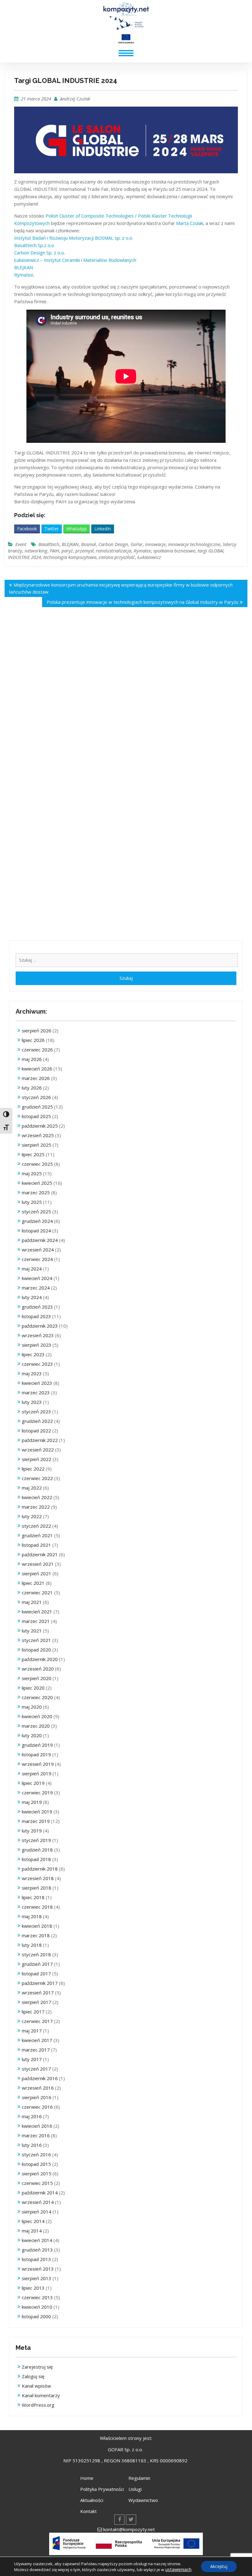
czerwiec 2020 (37, 1697)
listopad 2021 (36, 1545)
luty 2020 (32, 1735)
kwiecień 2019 (37, 1812)
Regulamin (139, 2478)
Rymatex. (24, 275)
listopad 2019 (36, 1754)
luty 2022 (32, 1516)
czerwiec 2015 (37, 2183)
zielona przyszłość (117, 557)
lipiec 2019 (33, 1783)
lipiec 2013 (33, 2288)
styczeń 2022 (36, 1526)
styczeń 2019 (36, 1840)
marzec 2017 (36, 2050)
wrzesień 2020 (38, 1669)
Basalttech (49, 544)
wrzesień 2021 (38, 1564)
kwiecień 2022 (37, 1497)
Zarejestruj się (37, 2367)
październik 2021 (40, 1554)
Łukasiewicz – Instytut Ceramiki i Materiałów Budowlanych (75, 260)
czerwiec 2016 (37, 2107)
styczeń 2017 (36, 2069)
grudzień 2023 (37, 1307)
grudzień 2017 (37, 1964)
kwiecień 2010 (37, 2307)
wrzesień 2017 (38, 1993)
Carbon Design (113, 544)
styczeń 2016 (36, 2154)
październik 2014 (40, 2193)
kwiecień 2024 (37, 1278)
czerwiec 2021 (37, 1592)
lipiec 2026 (33, 1040)
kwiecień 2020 (37, 1716)
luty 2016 (32, 2145)
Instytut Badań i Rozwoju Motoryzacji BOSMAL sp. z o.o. (74, 238)
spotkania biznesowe (174, 551)
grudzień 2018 (37, 1850)
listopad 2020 (36, 1650)
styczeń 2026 (36, 1097)
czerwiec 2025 (37, 1164)
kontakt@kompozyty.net (129, 2529)
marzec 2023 (36, 1392)
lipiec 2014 (33, 2221)
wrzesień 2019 (38, 1764)
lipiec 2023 (33, 1354)
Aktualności (92, 2500)
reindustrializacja (114, 551)
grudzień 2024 (37, 1221)
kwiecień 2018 (37, 1926)
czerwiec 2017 (37, 2021)
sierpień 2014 (37, 2212)
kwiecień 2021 (37, 1612)
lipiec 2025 (33, 1154)
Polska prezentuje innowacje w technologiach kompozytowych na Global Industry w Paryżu (143, 602)
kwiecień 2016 (37, 2126)
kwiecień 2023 (37, 1383)
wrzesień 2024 (38, 1250)
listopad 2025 (36, 1116)
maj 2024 (32, 1269)
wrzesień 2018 (38, 1878)
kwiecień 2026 (37, 1069)
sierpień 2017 (37, 2002)
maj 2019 (32, 1802)
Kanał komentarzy (41, 2395)
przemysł (84, 551)
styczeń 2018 (36, 1954)
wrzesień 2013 (38, 2269)
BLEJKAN (24, 267)
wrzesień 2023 (38, 1335)
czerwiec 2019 (37, 1793)
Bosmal (89, 544)
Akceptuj (219, 2566)
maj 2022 (32, 1488)
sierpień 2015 (37, 2173)
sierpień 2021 (37, 1573)
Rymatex (142, 551)
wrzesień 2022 (38, 1450)
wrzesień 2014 (38, 2202)
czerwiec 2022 (37, 1478)
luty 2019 (32, 1831)
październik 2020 (40, 1659)
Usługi (135, 2489)
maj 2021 (32, 1602)
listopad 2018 (36, 1859)
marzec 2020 (36, 1726)
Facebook (27, 529)
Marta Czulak (190, 223)
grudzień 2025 (37, 1107)
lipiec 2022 (33, 1469)
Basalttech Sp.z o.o (34, 245)
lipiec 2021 (33, 1583)
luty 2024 (32, 1297)
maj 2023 (32, 1373)
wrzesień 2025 (38, 1135)
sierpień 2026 (37, 1031)
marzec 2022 (36, 1507)
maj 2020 (32, 1707)
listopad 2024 (36, 1231)
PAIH (54, 551)
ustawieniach (178, 2569)
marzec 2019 (36, 1821)
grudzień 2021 (37, 1535)
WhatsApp (77, 529)
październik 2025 (40, 1126)
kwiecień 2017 (37, 2040)
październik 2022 (40, 1440)
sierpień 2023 (37, 1345)
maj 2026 (32, 1059)
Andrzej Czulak (75, 99)
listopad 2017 (36, 1973)
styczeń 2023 (36, 1412)
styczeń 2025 (36, 1211)
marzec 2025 (36, 1192)
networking (36, 551)
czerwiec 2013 (37, 2297)
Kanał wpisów (36, 2386)
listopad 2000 (36, 2316)
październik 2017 (40, 1983)
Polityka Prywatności (102, 2489)
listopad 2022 (36, 1431)
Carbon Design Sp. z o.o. (39, 253)
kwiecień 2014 (37, 2240)
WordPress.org (38, 2405)
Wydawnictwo (143, 2500)
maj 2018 (32, 1916)
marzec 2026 (36, 1078)
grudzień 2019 (37, 1745)
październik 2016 (40, 2078)
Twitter (52, 529)
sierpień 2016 (37, 2097)
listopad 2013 (36, 2259)
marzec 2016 (36, 2135)
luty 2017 (32, 2059)
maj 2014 (32, 2231)
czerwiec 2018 (37, 1907)
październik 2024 (40, 1240)
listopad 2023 (36, 1316)
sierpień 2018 (37, 1888)
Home (87, 2478)
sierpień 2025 (37, 1145)
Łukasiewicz (149, 557)
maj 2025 (32, 1173)
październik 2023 (40, 1326)
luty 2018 (32, 1945)
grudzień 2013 (37, 2250)
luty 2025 (32, 1202)
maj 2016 (32, 2116)
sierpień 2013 (37, 2278)
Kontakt (89, 2511)
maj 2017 (32, 2031)
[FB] (119, 2520)
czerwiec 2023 (37, 1364)
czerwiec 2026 (37, 1050)
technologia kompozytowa (70, 557)
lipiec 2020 (33, 1688)
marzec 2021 (36, 1621)
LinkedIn (103, 529)
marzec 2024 (36, 1288)
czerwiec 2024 (37, 1259)
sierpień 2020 (37, 1678)
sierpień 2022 (37, 1459)
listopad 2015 (36, 2164)
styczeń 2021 (36, 1640)
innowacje (155, 544)
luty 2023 (32, 1402)
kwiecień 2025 (37, 1183)
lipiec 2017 (33, 2012)
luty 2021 (32, 1631)
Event (21, 544)
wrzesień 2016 (38, 2088)
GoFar (137, 544)
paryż (67, 551)
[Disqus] (126, 703)
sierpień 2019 (37, 1773)
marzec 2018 (36, 1935)
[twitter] (131, 2520)
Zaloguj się (33, 2376)
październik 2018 (40, 1869)
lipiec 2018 (33, 1897)
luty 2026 (32, 1088)
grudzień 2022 (37, 1421)
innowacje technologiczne (194, 544)
